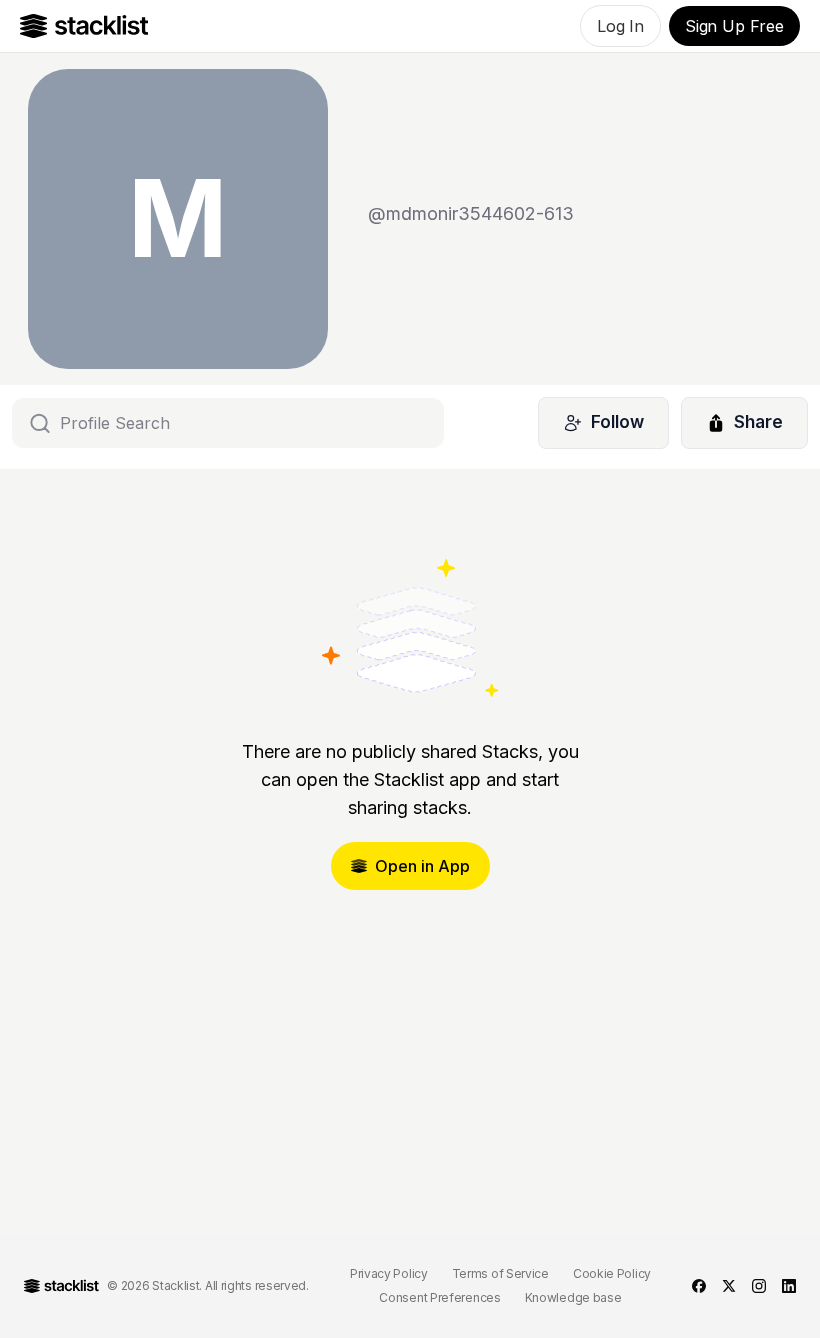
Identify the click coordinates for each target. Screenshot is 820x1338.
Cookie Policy (612, 1273)
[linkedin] (789, 1286)
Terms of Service (500, 1273)
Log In (620, 26)
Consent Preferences (439, 1297)
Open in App (422, 866)
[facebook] (699, 1286)
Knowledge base (573, 1297)
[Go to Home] (84, 26)
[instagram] (759, 1286)
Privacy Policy (389, 1273)
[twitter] (729, 1286)
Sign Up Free (734, 26)
